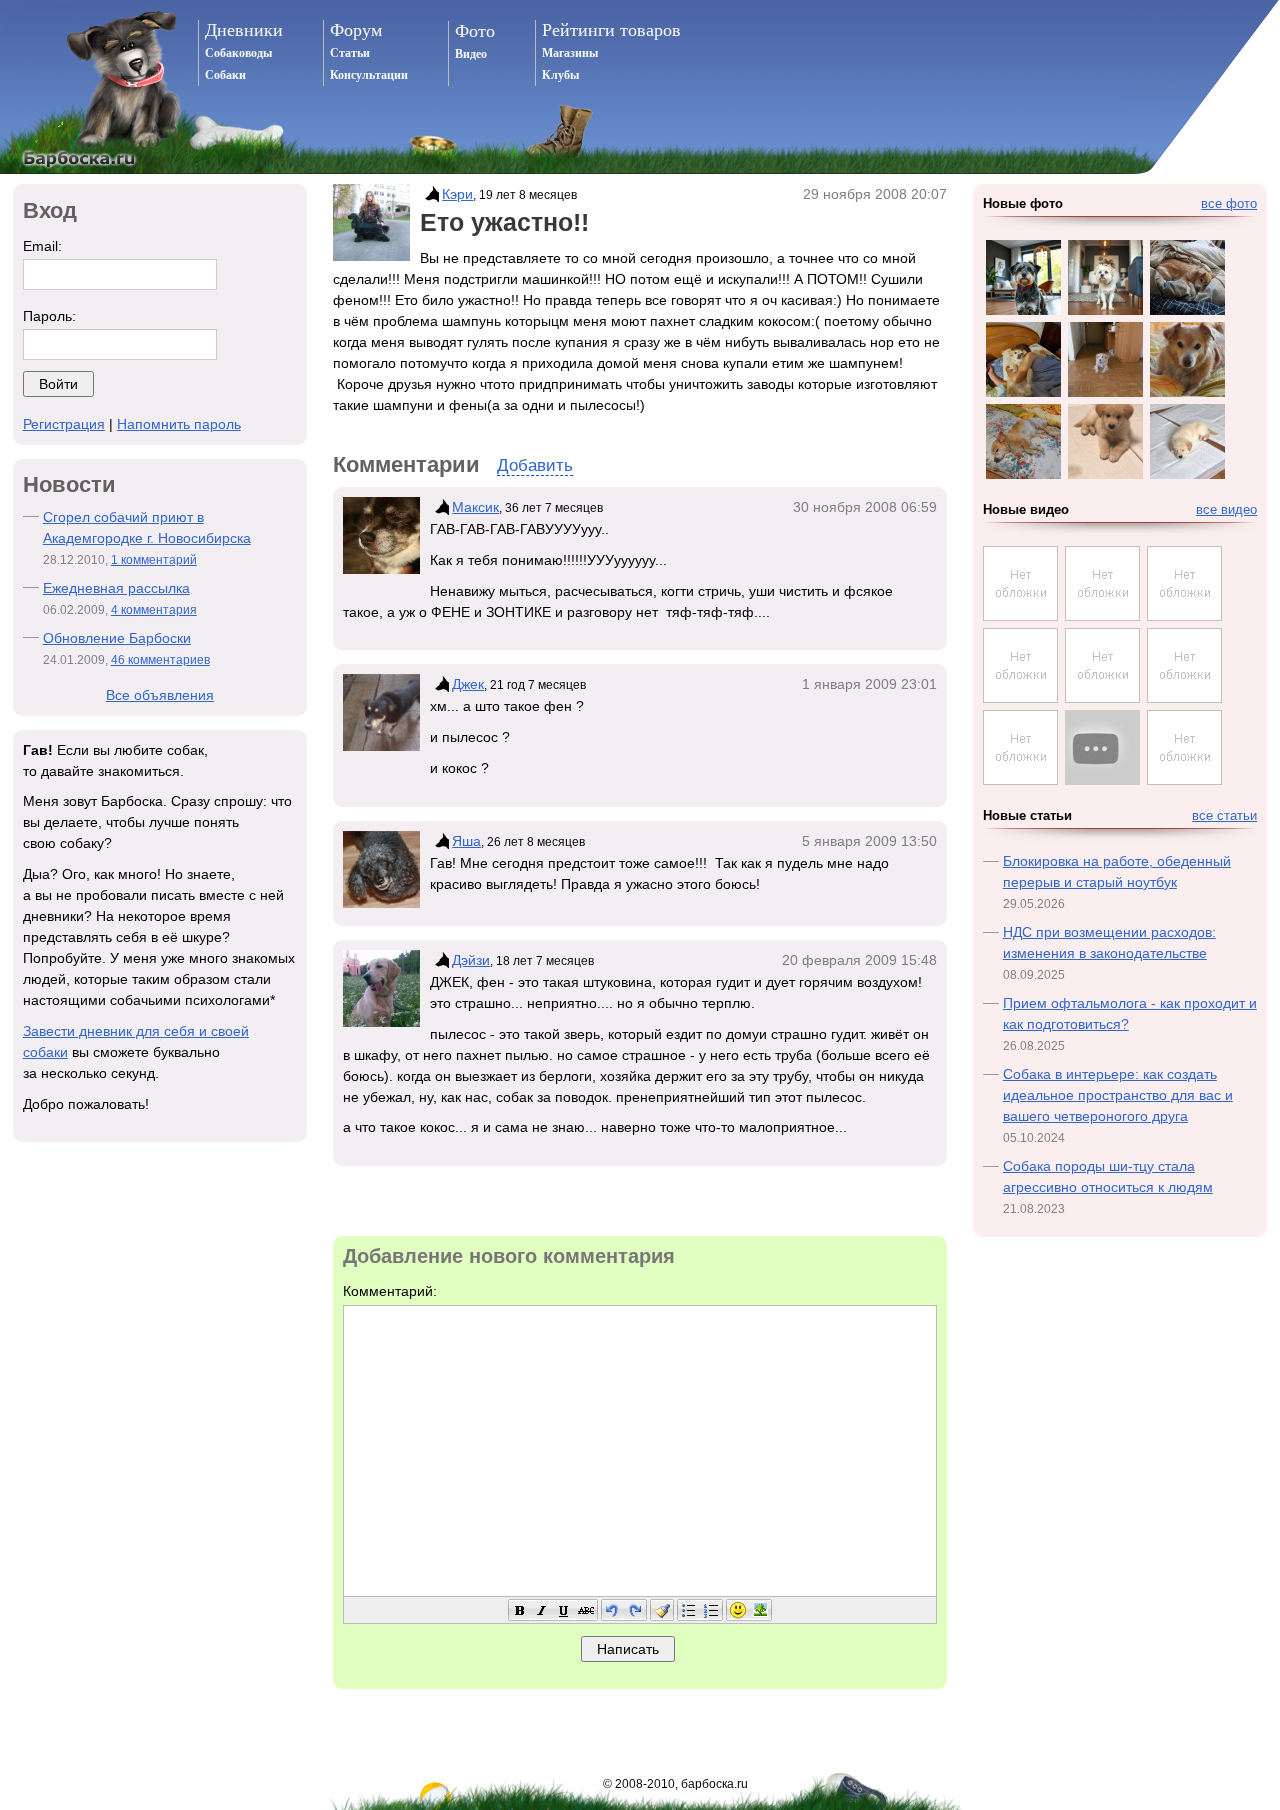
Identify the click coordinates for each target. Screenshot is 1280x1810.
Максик (475, 507)
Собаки (225, 75)
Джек (468, 684)
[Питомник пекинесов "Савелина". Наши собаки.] (1020, 780)
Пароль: (49, 316)
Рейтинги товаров (611, 30)
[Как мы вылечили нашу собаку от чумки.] (1102, 616)
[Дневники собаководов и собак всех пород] (94, 87)
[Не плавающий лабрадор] (1102, 747)
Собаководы (238, 53)
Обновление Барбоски (117, 638)
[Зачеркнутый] (586, 1610)
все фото (1229, 204)
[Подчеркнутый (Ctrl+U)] (564, 1610)
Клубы (560, 75)
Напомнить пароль (179, 424)
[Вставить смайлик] (738, 1610)
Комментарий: (390, 1291)
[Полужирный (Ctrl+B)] (520, 1610)
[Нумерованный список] (711, 1610)
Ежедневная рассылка (116, 588)
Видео (471, 54)
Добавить (535, 465)
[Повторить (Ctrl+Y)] (635, 1610)
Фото (475, 31)
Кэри (457, 194)
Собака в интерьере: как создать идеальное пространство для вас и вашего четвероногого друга (1118, 1095)
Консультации (369, 75)
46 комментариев (160, 660)
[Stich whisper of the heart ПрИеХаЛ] (1184, 616)
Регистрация (64, 424)
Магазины (570, 53)
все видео (1226, 510)
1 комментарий (154, 560)
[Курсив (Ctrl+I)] (542, 1610)
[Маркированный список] (689, 1610)
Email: (42, 246)
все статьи (1224, 816)
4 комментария (154, 610)
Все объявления (160, 695)
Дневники (244, 30)
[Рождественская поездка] (1020, 698)
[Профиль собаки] (431, 194)
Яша (466, 841)
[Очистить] (662, 1610)
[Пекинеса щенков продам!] (1184, 698)
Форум (356, 30)
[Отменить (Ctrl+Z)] (613, 1610)
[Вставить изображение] (760, 1610)
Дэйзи (471, 960)
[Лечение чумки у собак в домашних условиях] (1020, 616)
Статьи (350, 53)
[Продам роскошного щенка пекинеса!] (1102, 698)
